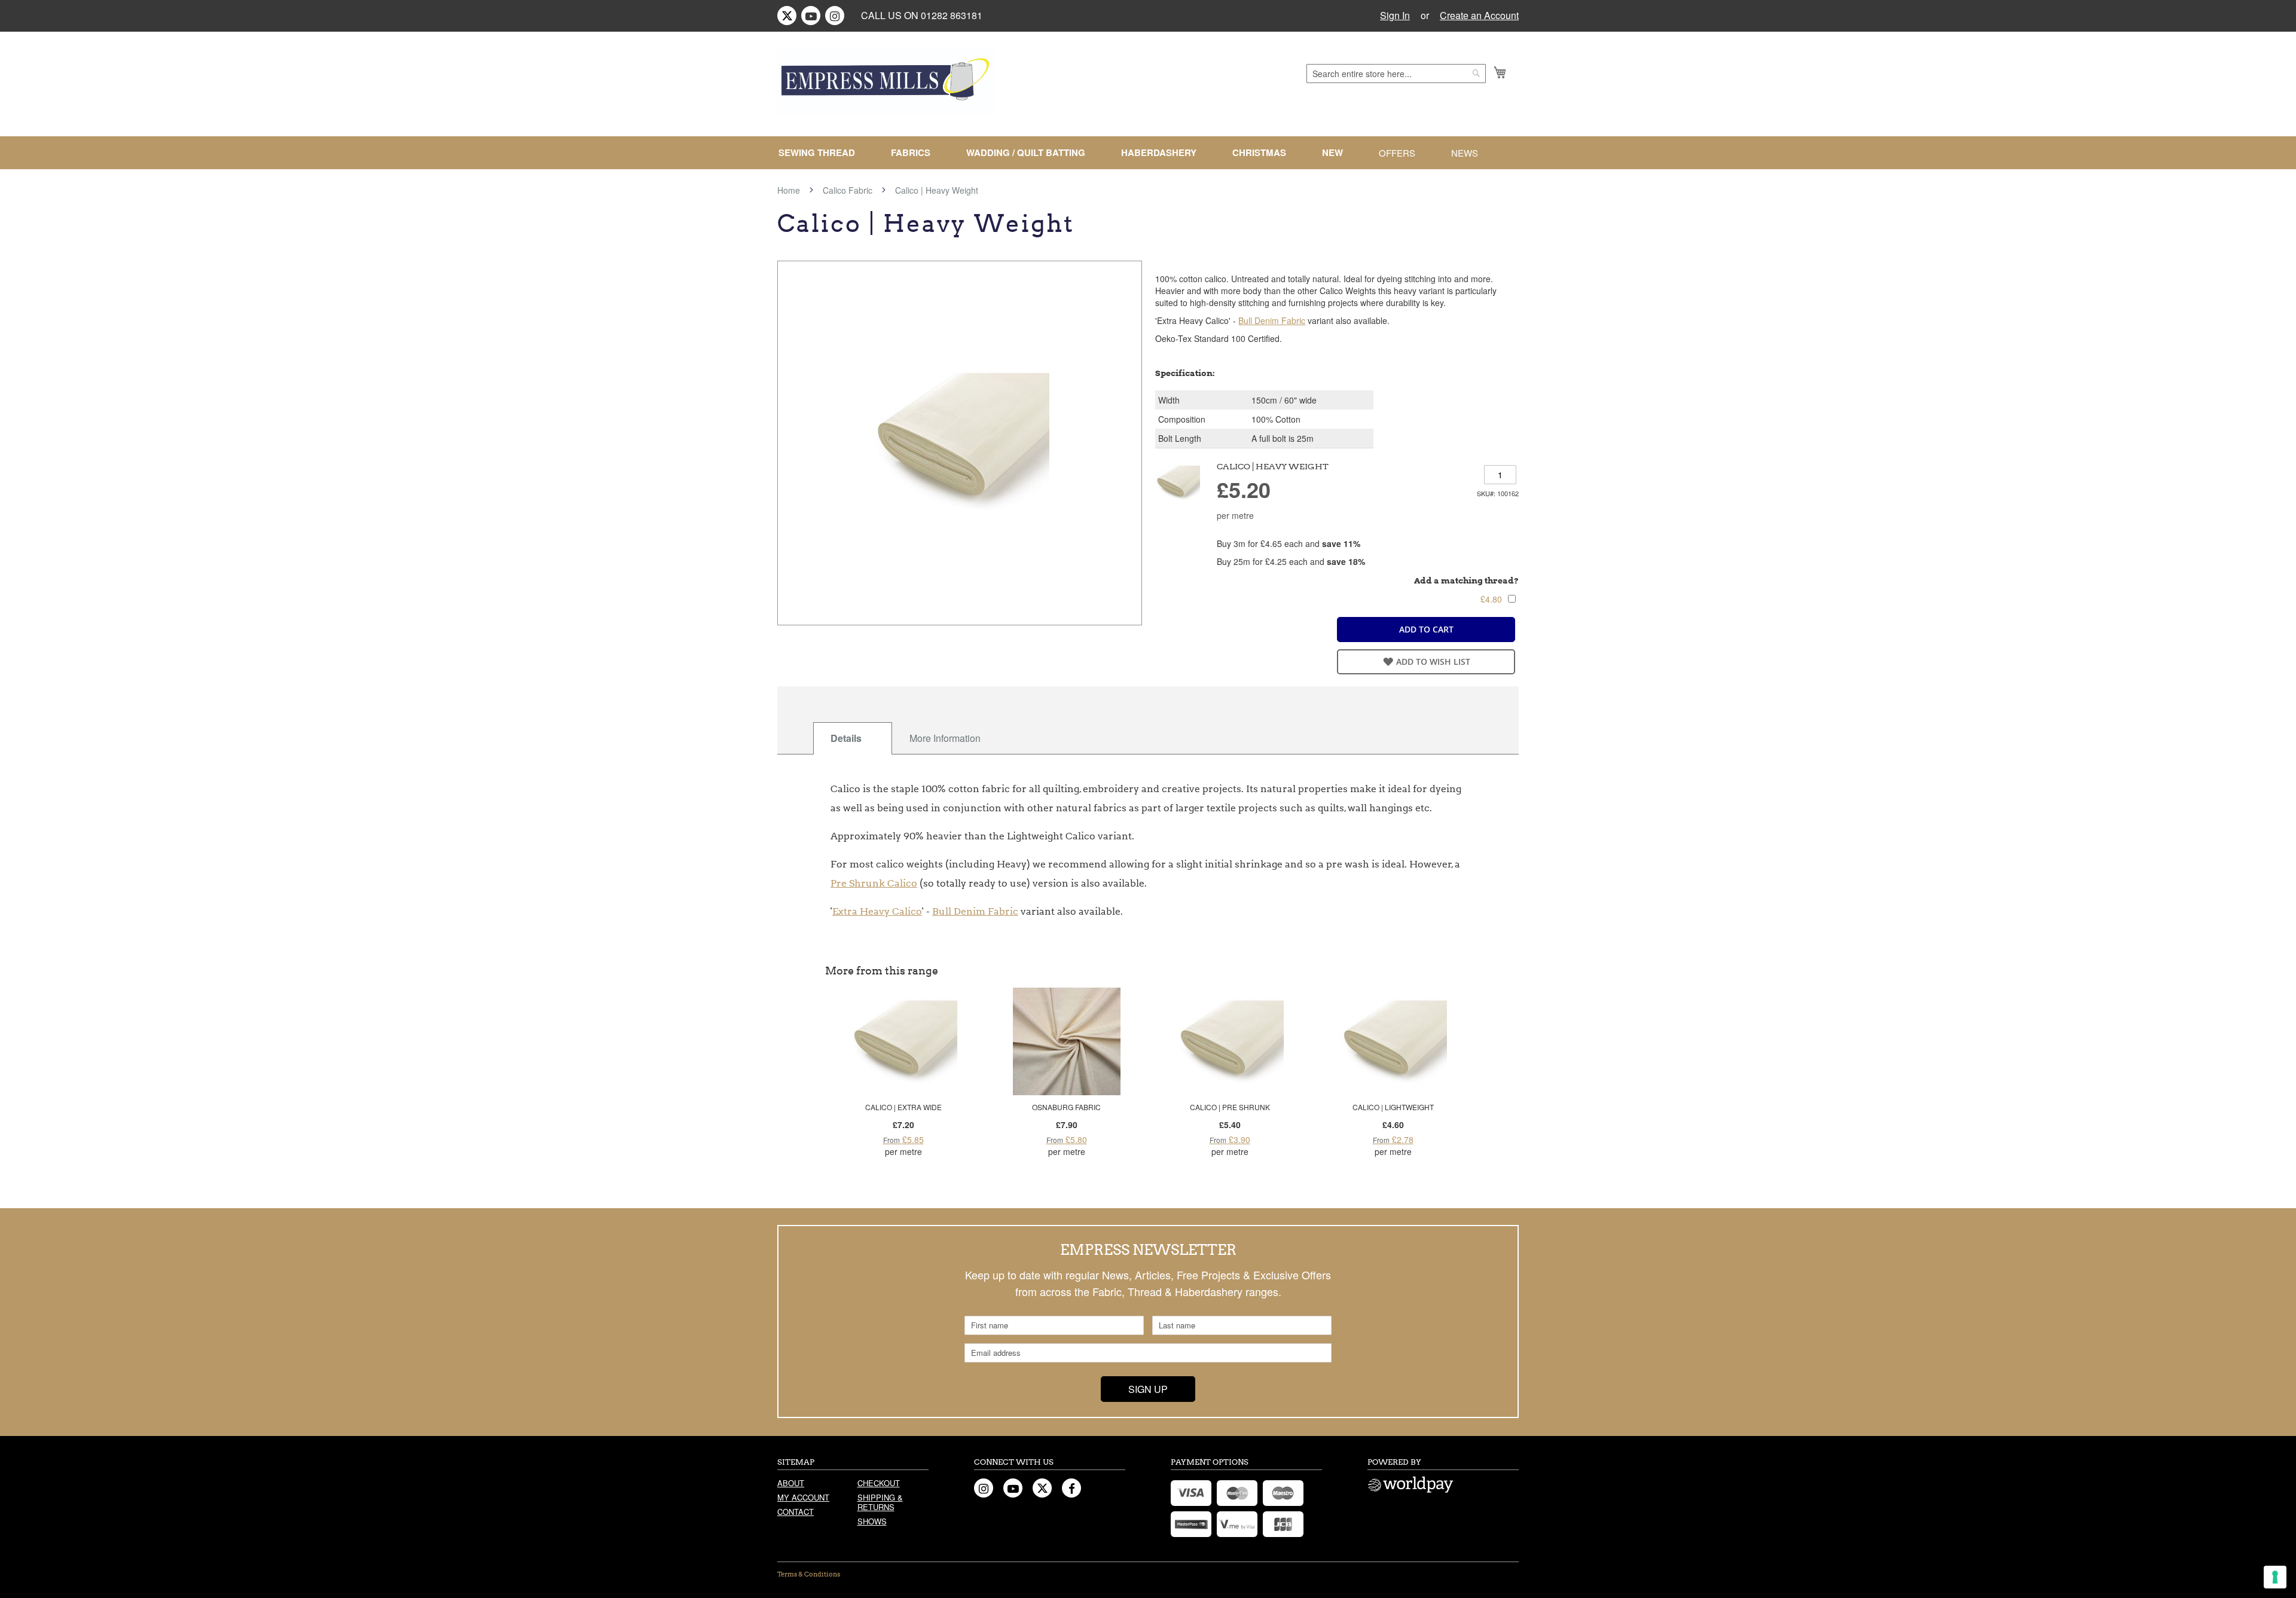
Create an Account (1479, 16)
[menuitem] (822, 153)
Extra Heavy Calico (877, 911)
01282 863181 (952, 15)
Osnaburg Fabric (1066, 1107)
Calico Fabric (848, 190)
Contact (796, 1512)
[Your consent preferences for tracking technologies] (2275, 1577)
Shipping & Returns (880, 1502)
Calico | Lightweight (1393, 1107)
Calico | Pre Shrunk (1230, 1107)
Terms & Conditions (809, 1574)
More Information (945, 738)
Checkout (879, 1483)
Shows (872, 1521)
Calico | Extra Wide (903, 1107)
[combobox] (1396, 74)
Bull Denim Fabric (1272, 320)
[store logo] (886, 82)
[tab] (853, 738)
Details (846, 738)
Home (789, 190)
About (791, 1483)
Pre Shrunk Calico (874, 883)
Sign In (1395, 16)
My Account (803, 1497)
